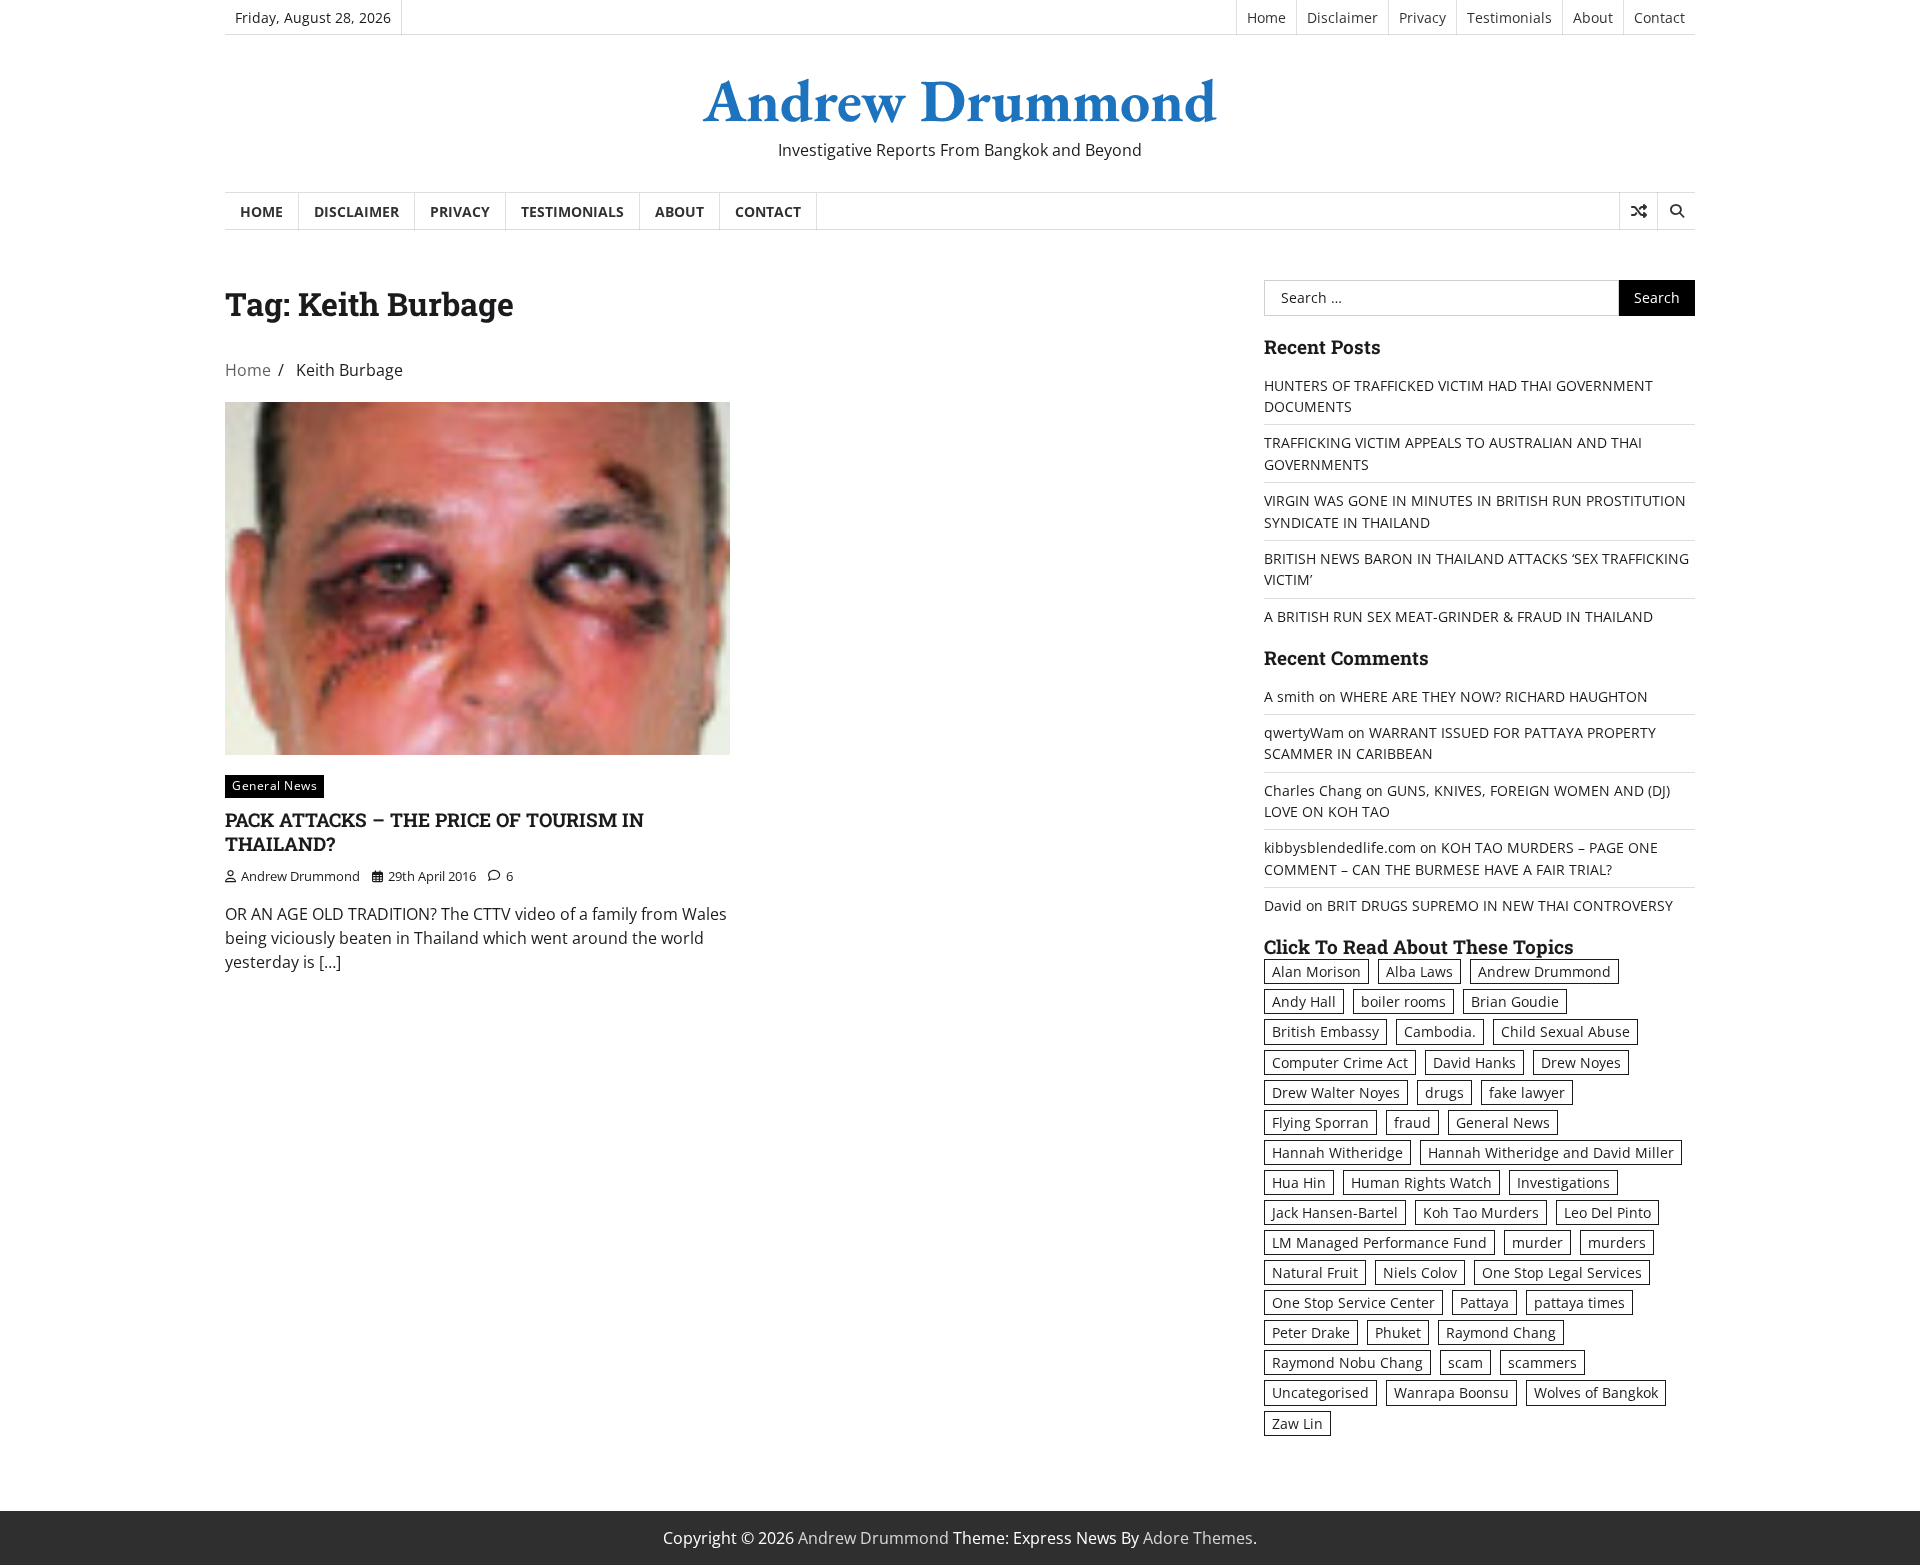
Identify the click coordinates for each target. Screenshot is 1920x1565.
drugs (1444, 1092)
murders (1617, 1242)
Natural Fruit (1315, 1272)
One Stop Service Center (1353, 1302)
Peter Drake (1311, 1332)
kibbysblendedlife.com (1340, 847)
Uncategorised (1320, 1392)
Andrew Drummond (960, 100)
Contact (1659, 17)
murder (1537, 1242)
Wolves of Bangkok (1596, 1392)
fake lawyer (1527, 1092)
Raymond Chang (1501, 1332)
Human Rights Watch (1421, 1182)
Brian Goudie (1515, 1001)
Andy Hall (1304, 1001)
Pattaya (1484, 1302)
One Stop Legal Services (1562, 1272)
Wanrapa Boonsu (1451, 1392)
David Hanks (1474, 1062)
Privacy (1422, 17)
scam (1465, 1362)
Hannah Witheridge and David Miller (1551, 1152)
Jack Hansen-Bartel (1335, 1212)
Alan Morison (1316, 971)
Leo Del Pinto (1607, 1212)
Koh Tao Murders (1481, 1212)
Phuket (1398, 1332)
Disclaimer (1342, 17)
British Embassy (1325, 1031)
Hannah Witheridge (1337, 1152)
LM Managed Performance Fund (1379, 1242)
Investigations (1563, 1182)
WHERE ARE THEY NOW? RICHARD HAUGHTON (1494, 696)
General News (274, 785)
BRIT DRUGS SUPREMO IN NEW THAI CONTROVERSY (1500, 905)
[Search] (1676, 211)
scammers (1542, 1362)
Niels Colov (1420, 1272)
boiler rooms (1403, 1001)
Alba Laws (1419, 971)
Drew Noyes (1581, 1062)
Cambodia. (1440, 1031)
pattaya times (1579, 1302)
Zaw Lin (1297, 1423)
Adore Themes (1198, 1538)
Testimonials (1509, 17)
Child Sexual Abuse (1565, 1031)
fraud (1412, 1122)
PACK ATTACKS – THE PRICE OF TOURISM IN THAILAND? (434, 832)
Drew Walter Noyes (1336, 1092)
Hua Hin (1299, 1182)
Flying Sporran (1320, 1122)
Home (1266, 17)
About (1593, 17)
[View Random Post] (1638, 211)
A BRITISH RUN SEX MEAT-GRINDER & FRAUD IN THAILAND (1458, 616)
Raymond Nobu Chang (1347, 1362)
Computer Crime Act (1340, 1062)
